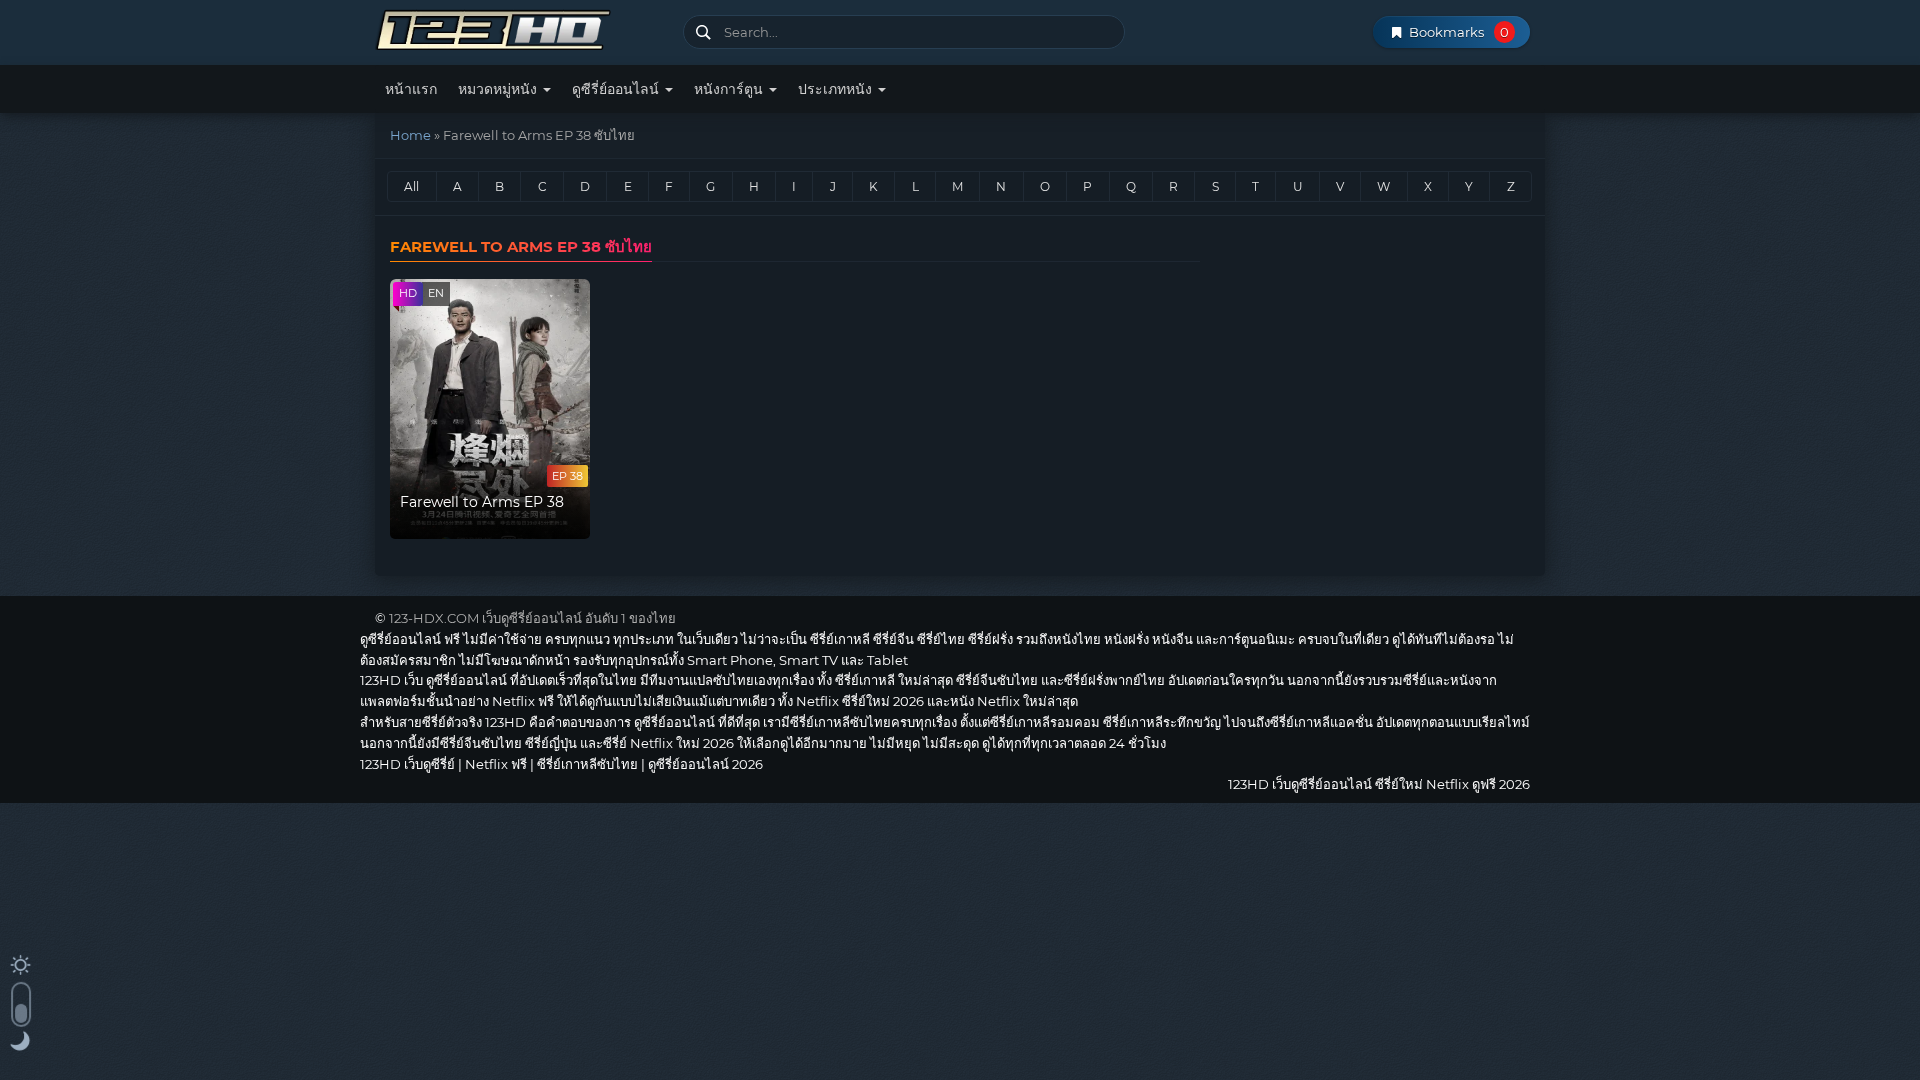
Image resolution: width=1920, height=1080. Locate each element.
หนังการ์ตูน (730, 89)
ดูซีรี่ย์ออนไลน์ (617, 89)
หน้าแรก (411, 89)
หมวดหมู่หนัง (499, 89)
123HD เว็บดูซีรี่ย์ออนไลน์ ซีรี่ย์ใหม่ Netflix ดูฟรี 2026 (521, 27)
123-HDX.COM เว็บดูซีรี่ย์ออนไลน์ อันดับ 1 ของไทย (532, 618)
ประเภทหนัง (837, 89)
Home (410, 135)
